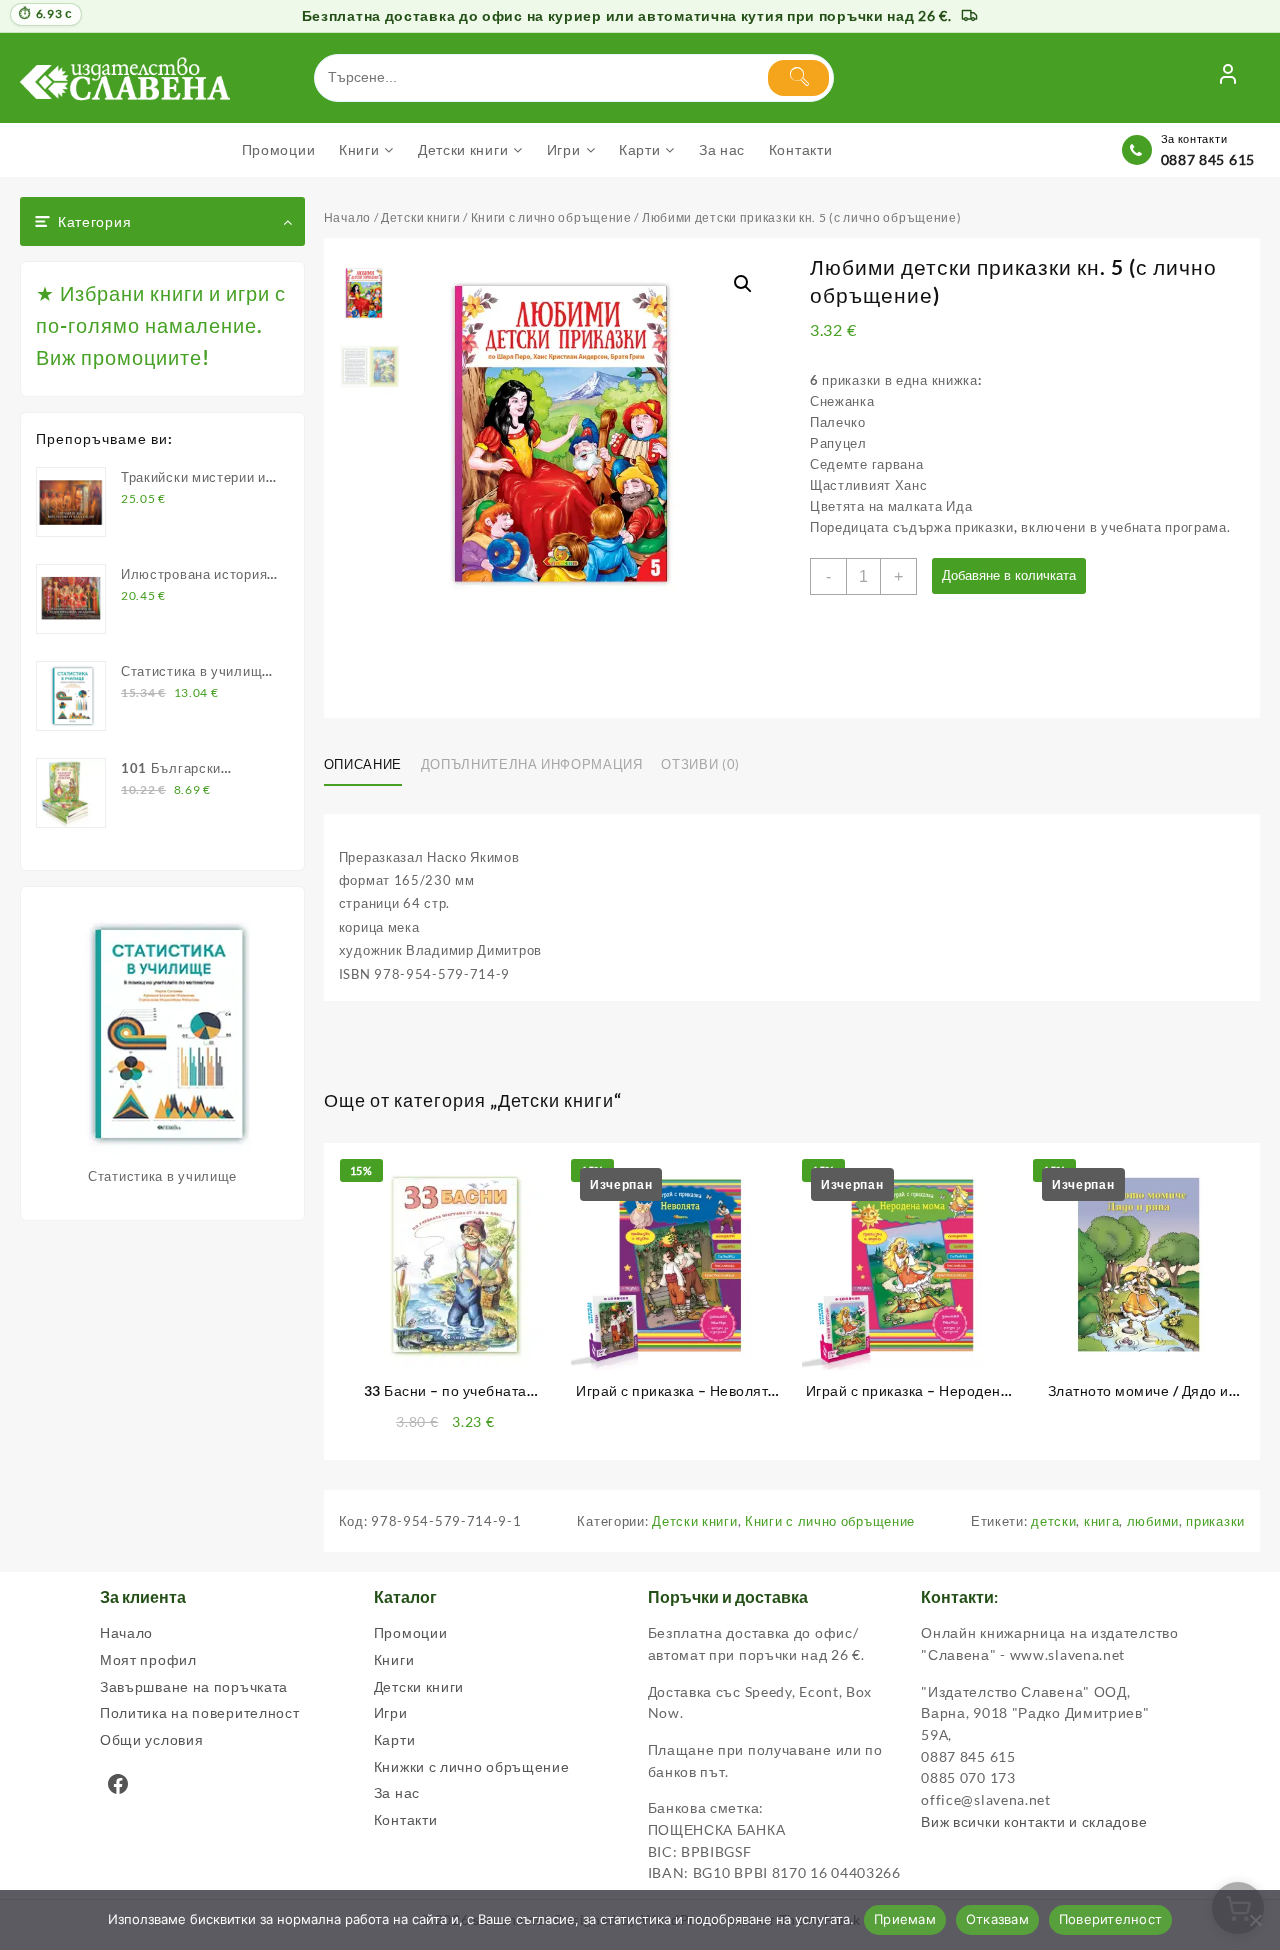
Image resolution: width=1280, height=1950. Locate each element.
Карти (395, 1739)
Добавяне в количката (1009, 575)
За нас (397, 1792)
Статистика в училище (162, 1176)
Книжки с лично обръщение (472, 1766)
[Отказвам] (1255, 1920)
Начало (347, 217)
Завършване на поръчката (194, 1686)
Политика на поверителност (200, 1712)
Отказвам (997, 1919)
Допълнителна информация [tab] (532, 764)
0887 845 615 (1208, 159)
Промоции (411, 1632)
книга (1102, 1521)
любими (1153, 1521)
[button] (743, 284)
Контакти (406, 1819)
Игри (391, 1712)
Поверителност (1110, 1919)
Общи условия (151, 1739)
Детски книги (420, 217)
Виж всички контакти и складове (1034, 1821)
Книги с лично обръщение (551, 217)
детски (1053, 1521)
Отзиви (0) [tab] (700, 764)
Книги (394, 1659)
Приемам (905, 1919)
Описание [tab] (363, 764)
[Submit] (798, 78)
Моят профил (148, 1659)
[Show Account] (1228, 78)
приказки (1215, 1521)
